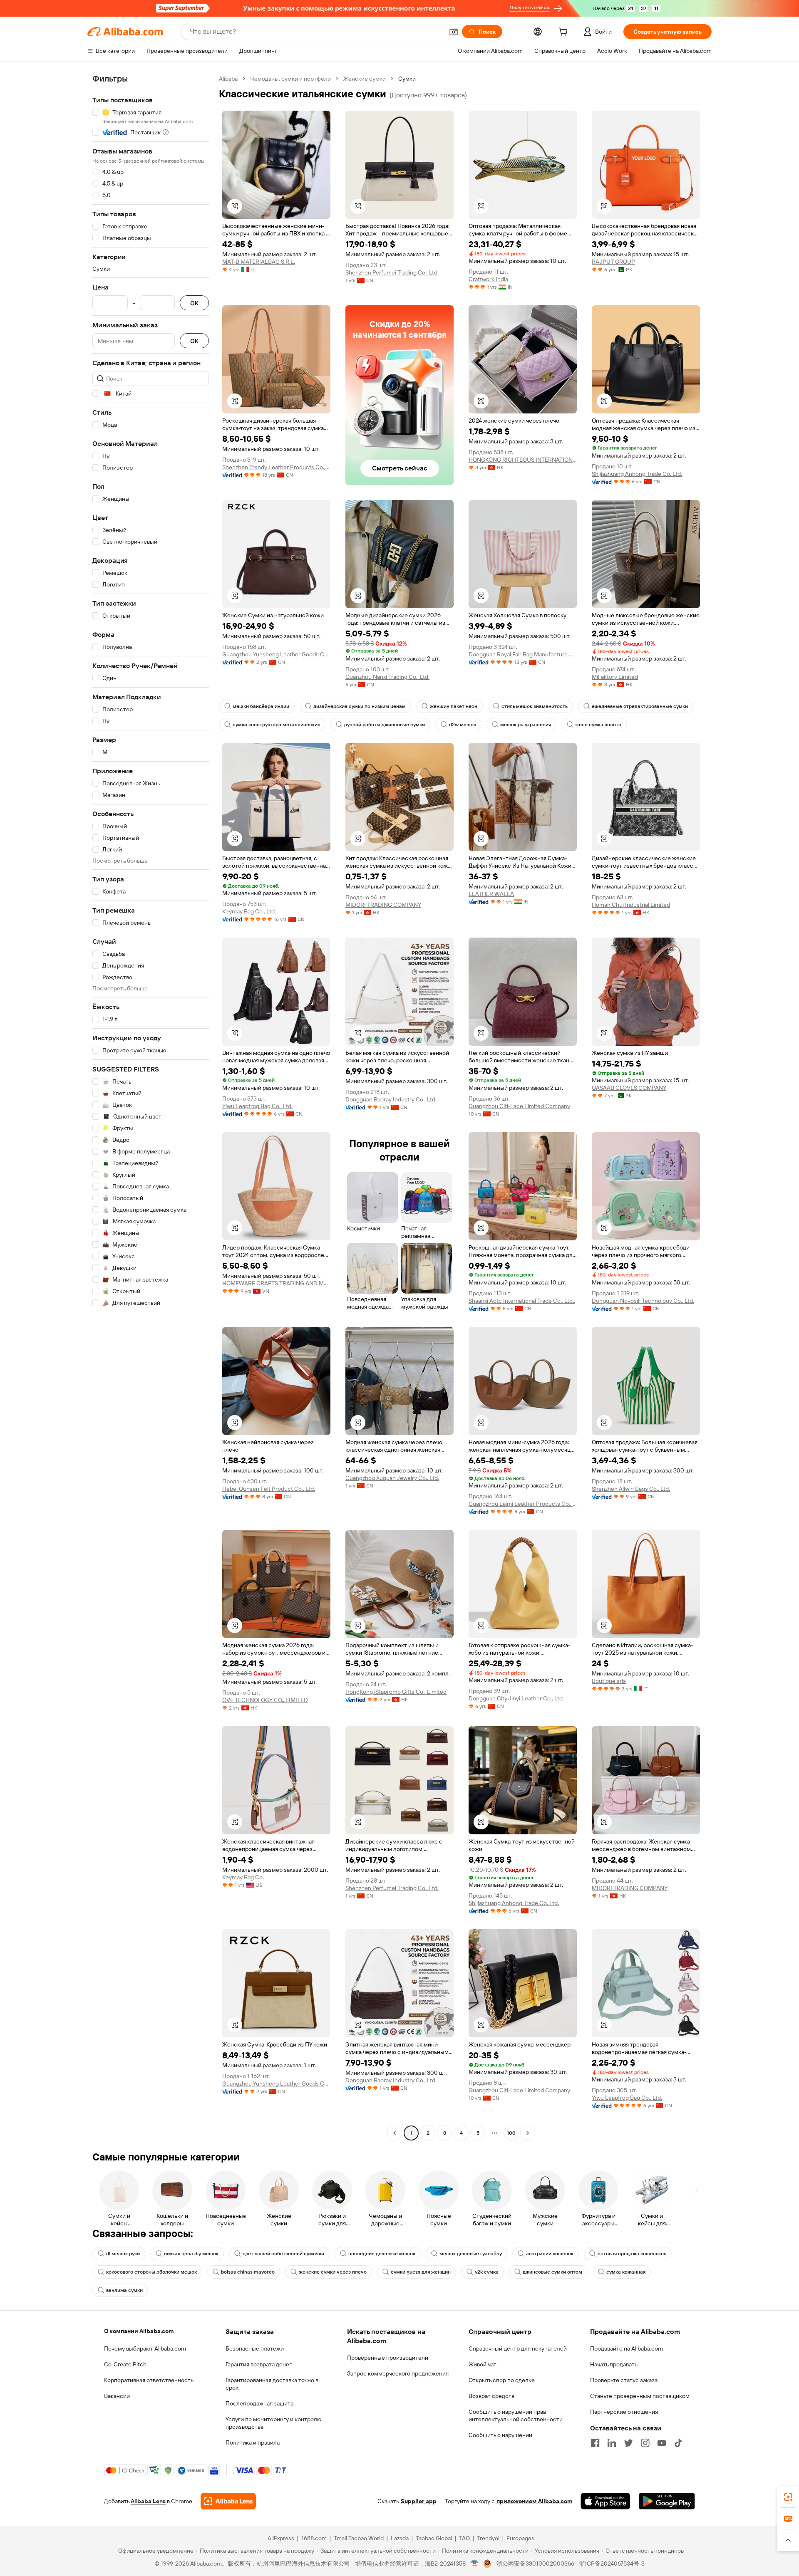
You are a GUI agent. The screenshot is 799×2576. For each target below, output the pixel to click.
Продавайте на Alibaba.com (627, 2348)
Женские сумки (365, 79)
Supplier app (419, 2501)
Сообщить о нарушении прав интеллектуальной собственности (516, 2415)
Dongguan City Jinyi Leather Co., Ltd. (516, 1698)
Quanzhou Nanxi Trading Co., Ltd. (387, 677)
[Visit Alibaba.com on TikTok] (678, 2443)
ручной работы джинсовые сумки (385, 725)
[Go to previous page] (395, 2133)
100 (511, 2133)
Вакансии (117, 2396)
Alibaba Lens (148, 2501)
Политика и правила (253, 2442)
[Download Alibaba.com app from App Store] (605, 2501)
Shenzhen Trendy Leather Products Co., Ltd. (276, 467)
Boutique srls (609, 1681)
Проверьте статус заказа (624, 2380)
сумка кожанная (626, 2272)
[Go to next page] (528, 2133)
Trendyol (488, 2538)
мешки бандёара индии (261, 706)
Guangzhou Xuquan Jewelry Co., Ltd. (392, 1478)
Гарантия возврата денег (259, 2364)
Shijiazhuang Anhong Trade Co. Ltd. (637, 474)
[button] (454, 32)
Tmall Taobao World (359, 2538)
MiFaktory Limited (615, 677)
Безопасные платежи (255, 2348)
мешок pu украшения (526, 725)
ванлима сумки (124, 2290)
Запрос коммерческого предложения (398, 2373)
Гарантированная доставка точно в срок (272, 2384)
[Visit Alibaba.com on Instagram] (645, 2443)
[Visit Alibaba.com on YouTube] (662, 2443)
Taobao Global (434, 2538)
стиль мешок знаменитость (535, 706)
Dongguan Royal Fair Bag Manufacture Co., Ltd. (523, 654)
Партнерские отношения (624, 2412)
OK (194, 303)
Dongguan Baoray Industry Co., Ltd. (391, 1099)
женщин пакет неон (454, 706)
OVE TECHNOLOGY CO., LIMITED (265, 1700)
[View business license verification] (475, 2564)
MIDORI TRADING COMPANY (383, 905)
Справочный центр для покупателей (518, 2348)
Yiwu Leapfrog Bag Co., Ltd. (257, 1106)
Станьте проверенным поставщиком (640, 2396)
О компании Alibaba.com (139, 2331)
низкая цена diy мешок (191, 2254)
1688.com (314, 2538)
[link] (788, 2497)
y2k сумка (487, 2272)
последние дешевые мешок (382, 2254)
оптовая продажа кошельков (632, 2254)
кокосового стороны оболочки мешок (151, 2272)
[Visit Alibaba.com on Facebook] (595, 2443)
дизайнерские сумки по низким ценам (360, 706)
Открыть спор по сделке (502, 2380)
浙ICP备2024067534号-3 (612, 2564)
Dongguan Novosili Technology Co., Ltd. (643, 1301)
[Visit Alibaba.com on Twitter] (628, 2443)
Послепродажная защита (259, 2403)
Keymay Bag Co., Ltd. (249, 911)
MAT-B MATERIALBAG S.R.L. (259, 262)
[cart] (565, 33)
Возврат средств (491, 2396)
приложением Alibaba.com (534, 2501)
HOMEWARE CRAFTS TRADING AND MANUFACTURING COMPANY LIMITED (276, 1283)
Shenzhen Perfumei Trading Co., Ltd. (392, 272)
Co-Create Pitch (125, 2364)
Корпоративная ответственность (149, 2380)
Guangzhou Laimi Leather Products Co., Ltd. (523, 1504)
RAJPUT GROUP (613, 262)
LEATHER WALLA (491, 894)
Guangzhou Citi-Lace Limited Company (519, 1106)
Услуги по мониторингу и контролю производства (273, 2423)
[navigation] (151, 1107)
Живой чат (483, 2364)
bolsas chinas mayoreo (248, 2272)
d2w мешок (463, 725)
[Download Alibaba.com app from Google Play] (667, 2501)
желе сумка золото (598, 725)
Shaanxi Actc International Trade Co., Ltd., (522, 1301)
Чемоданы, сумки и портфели (290, 79)
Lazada (400, 2538)
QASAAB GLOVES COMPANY (629, 1088)
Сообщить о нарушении (500, 2435)
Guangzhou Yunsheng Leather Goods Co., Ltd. (276, 654)
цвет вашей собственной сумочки (283, 2254)
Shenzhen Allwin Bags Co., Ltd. (631, 1489)
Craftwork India (488, 279)
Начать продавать (614, 2364)
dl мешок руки (123, 2254)
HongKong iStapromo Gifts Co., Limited (396, 1692)
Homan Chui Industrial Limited (631, 905)
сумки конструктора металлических (276, 725)
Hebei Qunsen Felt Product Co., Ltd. (269, 1489)
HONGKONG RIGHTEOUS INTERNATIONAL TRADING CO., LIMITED (523, 460)
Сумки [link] (407, 79)
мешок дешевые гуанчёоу (471, 2254)
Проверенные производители (388, 2358)
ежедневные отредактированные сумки (640, 706)
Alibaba (228, 79)
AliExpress (281, 2538)
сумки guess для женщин (421, 2272)
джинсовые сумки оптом (552, 2272)
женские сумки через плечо (333, 2272)
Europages (520, 2538)
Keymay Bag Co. (243, 1877)
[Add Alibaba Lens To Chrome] (228, 2501)
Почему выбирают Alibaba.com (145, 2348)
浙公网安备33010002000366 (535, 2564)
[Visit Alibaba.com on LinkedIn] (612, 2443)
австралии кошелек (550, 2254)
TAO (464, 2538)
